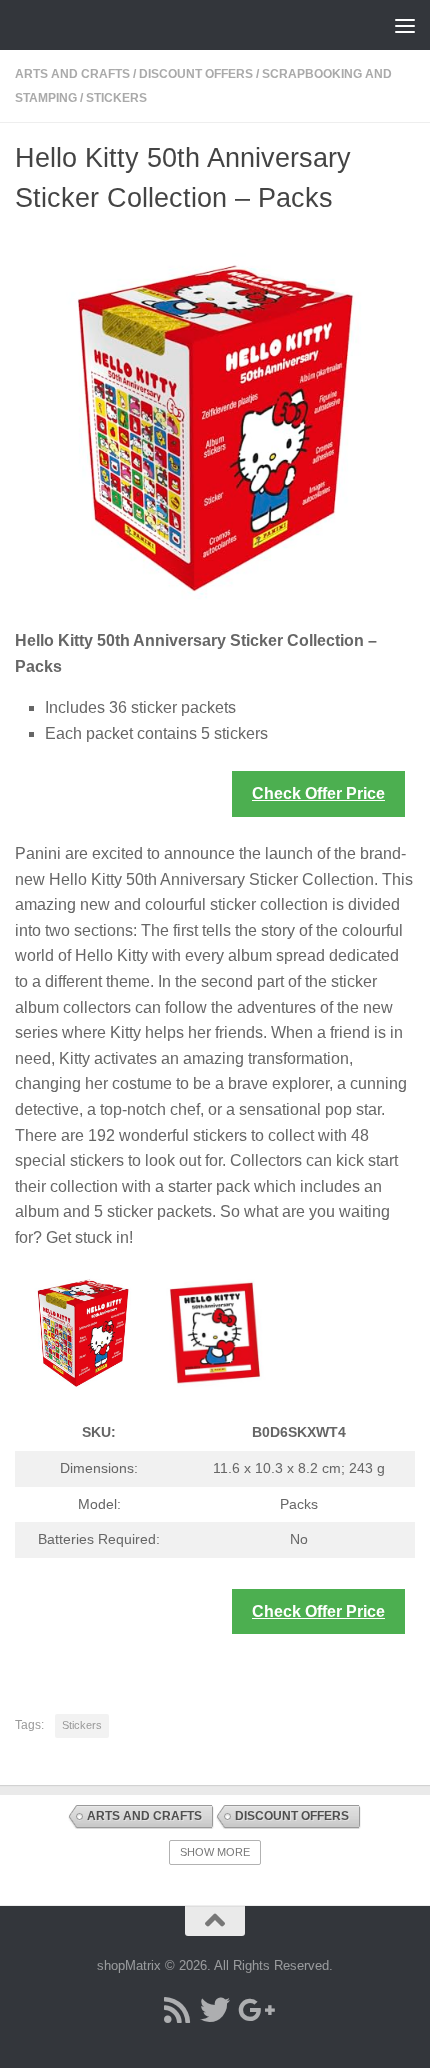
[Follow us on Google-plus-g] (253, 2010)
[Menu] (405, 25)
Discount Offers (196, 74)
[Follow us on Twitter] (215, 2010)
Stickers (116, 98)
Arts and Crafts (72, 74)
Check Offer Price (318, 793)
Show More (215, 1852)
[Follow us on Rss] (177, 2010)
